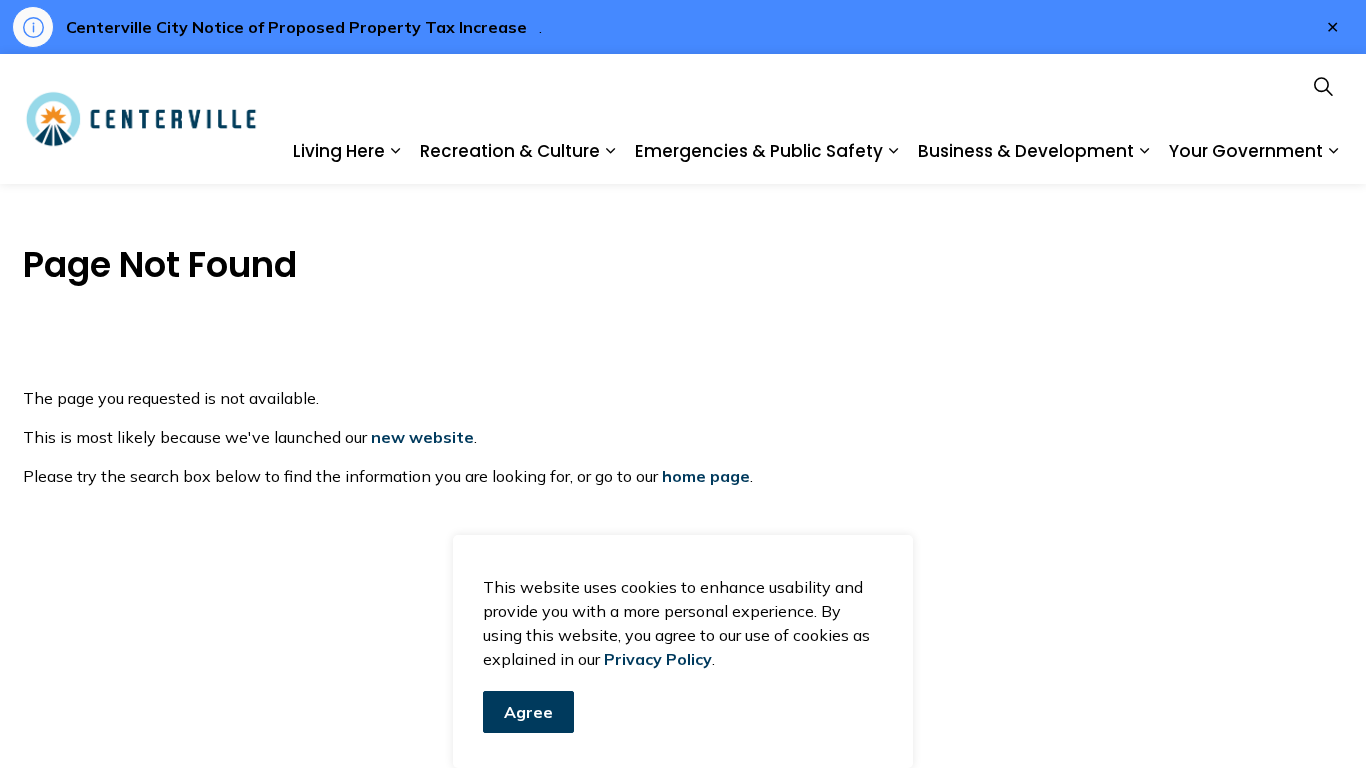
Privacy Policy (658, 659)
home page (706, 476)
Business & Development (1026, 151)
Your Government (1246, 151)
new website (422, 437)
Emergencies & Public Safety (759, 151)
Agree (528, 712)
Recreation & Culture (510, 151)
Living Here (339, 151)
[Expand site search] (1323, 86)
